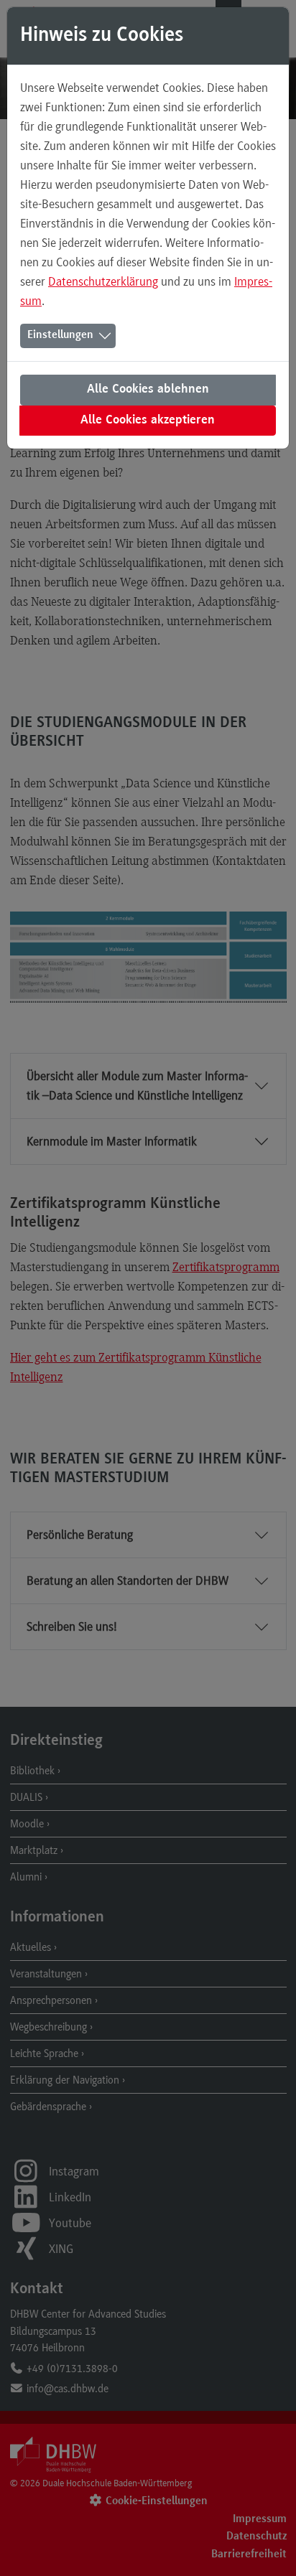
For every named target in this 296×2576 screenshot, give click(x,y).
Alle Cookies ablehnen (148, 390)
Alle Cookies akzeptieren (148, 421)
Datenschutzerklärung (103, 281)
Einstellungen (60, 335)
